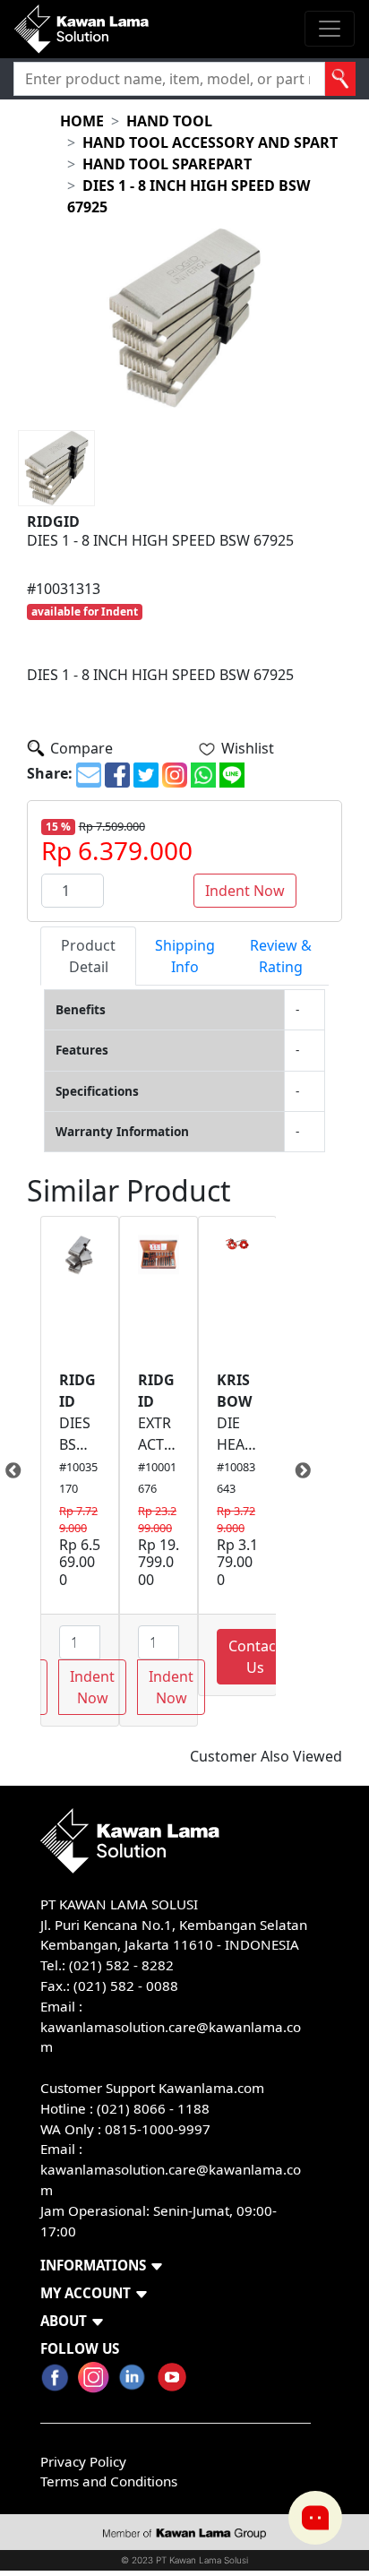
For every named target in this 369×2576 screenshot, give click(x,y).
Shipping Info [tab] (185, 956)
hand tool (169, 121)
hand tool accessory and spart (210, 142)
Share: (50, 773)
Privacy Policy (83, 2461)
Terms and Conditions (109, 2481)
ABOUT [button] (64, 2321)
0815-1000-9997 (158, 2129)
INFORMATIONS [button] (93, 2265)
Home (82, 121)
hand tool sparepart (167, 164)
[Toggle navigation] (330, 29)
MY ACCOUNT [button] (86, 2293)
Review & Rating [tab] (281, 956)
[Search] (340, 79)
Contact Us (255, 1657)
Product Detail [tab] (88, 956)
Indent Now (245, 891)
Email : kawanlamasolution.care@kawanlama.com (171, 2169)
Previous (27, 1471)
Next (289, 1471)
